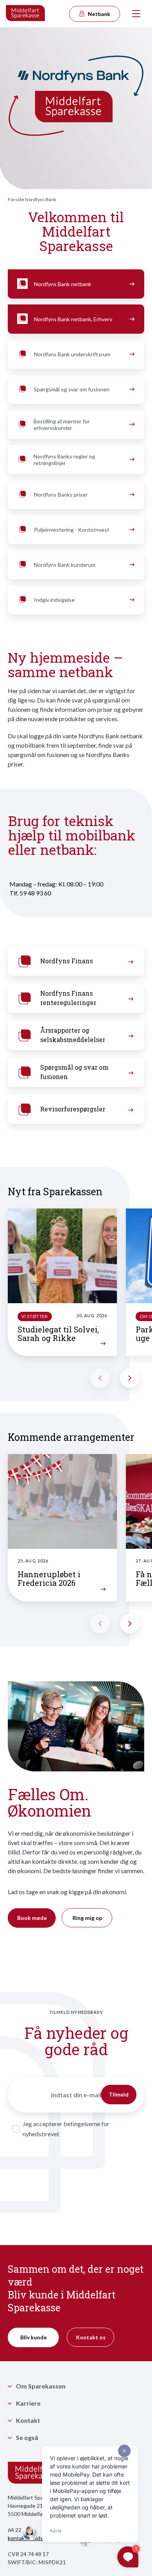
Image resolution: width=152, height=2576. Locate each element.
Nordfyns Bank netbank (63, 284)
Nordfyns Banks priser (61, 494)
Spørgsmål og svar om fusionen (72, 389)
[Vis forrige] (100, 1378)
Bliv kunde (34, 2337)
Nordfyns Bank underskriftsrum (72, 354)
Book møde (32, 1918)
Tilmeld (119, 2094)
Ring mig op (87, 1918)
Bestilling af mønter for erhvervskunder (62, 425)
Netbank (98, 14)
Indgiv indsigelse (54, 600)
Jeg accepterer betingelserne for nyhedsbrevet (66, 2129)
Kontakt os (91, 2337)
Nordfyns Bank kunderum (65, 565)
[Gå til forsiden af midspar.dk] (26, 14)
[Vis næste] (130, 1378)
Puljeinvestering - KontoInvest (72, 530)
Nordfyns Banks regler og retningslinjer (64, 460)
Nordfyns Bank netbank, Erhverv (73, 319)
